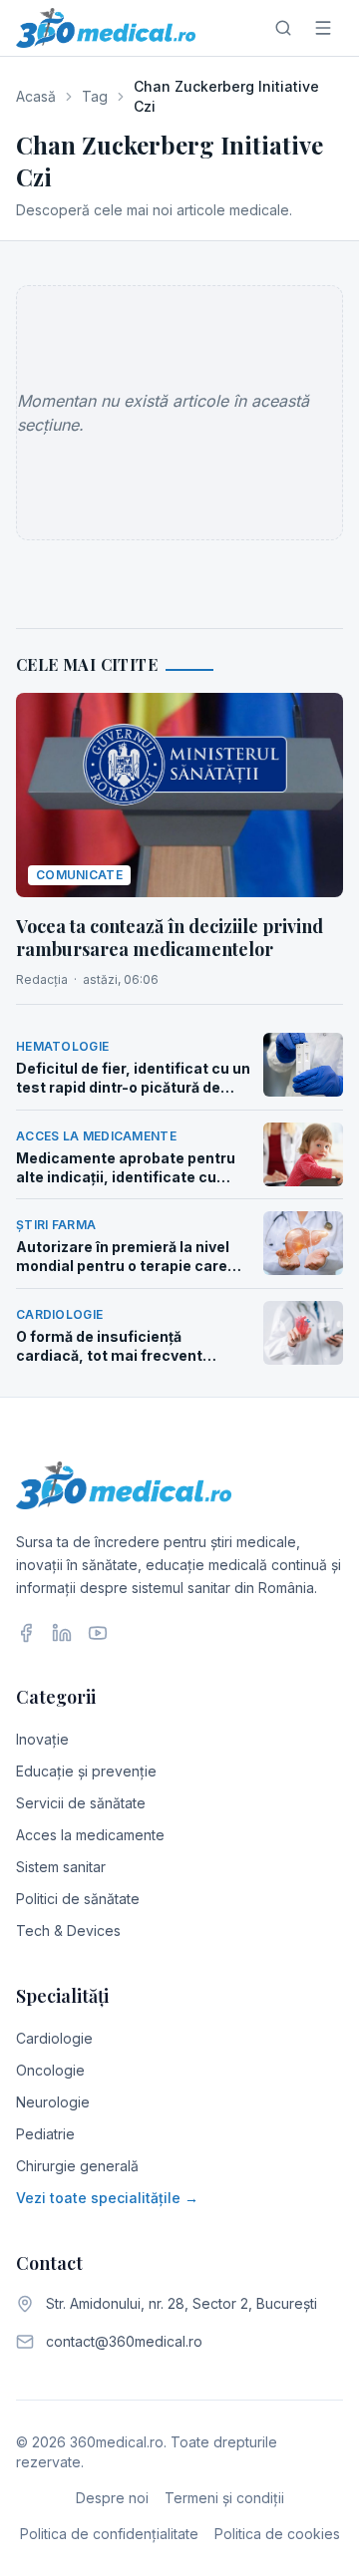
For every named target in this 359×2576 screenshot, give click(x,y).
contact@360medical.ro (124, 2341)
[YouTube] (98, 1633)
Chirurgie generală (77, 2166)
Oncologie (50, 2070)
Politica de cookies (277, 2534)
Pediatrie (45, 2134)
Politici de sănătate (78, 1899)
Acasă (36, 96)
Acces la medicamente (90, 1835)
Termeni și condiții (224, 2498)
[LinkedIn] (62, 1633)
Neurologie (53, 2102)
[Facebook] (26, 1633)
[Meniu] (323, 28)
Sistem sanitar (61, 1867)
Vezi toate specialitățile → (107, 2198)
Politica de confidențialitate (109, 2534)
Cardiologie (54, 2038)
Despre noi (112, 2498)
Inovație (42, 1739)
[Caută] (283, 28)
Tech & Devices (68, 1931)
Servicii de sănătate (81, 1803)
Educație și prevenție (86, 1771)
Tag (95, 96)
